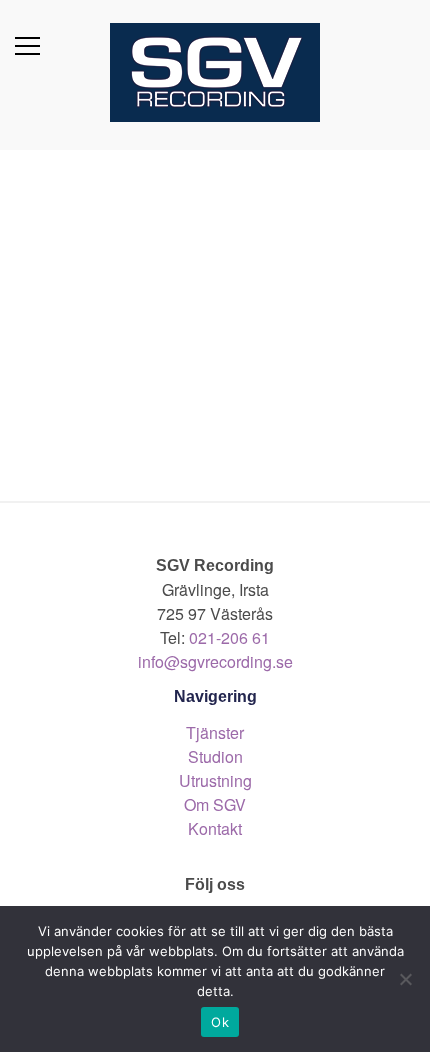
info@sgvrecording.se (215, 661)
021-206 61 (229, 637)
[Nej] (405, 979)
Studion (215, 756)
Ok (220, 1022)
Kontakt (215, 828)
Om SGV (215, 804)
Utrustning (215, 780)
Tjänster (215, 732)
